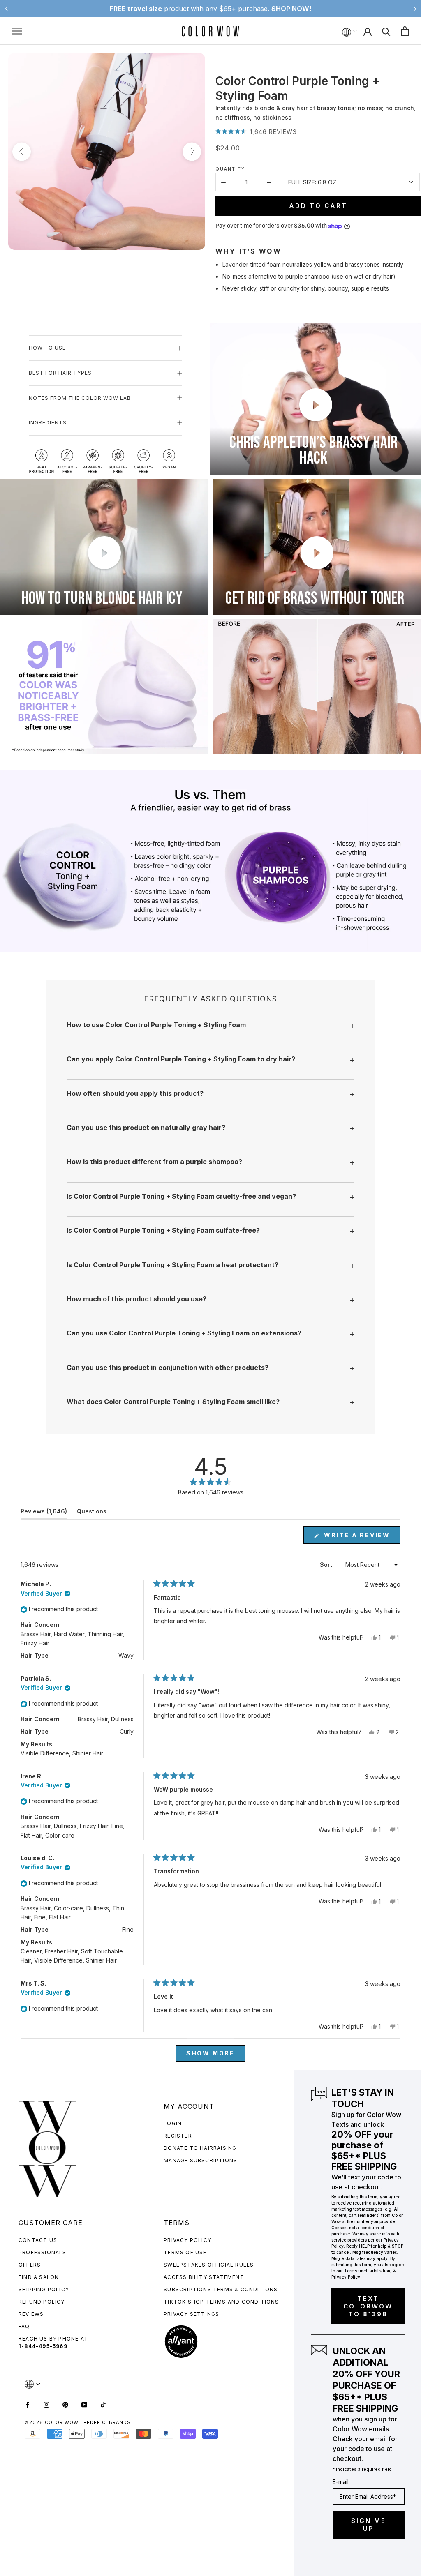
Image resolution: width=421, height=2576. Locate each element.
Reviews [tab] (44, 1513)
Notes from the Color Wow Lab (80, 398)
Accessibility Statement (204, 2277)
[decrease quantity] (223, 182)
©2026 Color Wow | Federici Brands (78, 2422)
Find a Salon (39, 2277)
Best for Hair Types (60, 373)
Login (173, 2123)
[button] (256, 132)
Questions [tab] (92, 1513)
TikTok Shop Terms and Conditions (221, 2302)
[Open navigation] (17, 31)
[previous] (22, 151)
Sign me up (369, 2525)
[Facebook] (28, 2404)
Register (178, 2136)
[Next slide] (415, 9)
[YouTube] (84, 2404)
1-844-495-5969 (43, 2346)
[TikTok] (103, 2404)
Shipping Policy (44, 2289)
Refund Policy (42, 2302)
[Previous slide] (6, 9)
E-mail (341, 2482)
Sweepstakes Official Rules (209, 2265)
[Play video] (316, 405)
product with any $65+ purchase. (211, 9)
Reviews (31, 2314)
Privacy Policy (187, 2240)
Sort (327, 1565)
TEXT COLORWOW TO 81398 (368, 2306)
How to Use (47, 348)
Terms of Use (185, 2252)
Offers (30, 2265)
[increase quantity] (269, 182)
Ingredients (48, 423)
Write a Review (361, 1537)
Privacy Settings (191, 2314)
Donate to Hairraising (200, 2148)
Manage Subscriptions (200, 2160)
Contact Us (38, 2240)
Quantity (230, 169)
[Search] (386, 31)
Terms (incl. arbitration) (368, 2271)
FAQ (24, 2326)
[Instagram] (46, 2404)
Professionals (43, 2252)
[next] (192, 151)
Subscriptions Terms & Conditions (221, 2289)
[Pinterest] (65, 2404)
